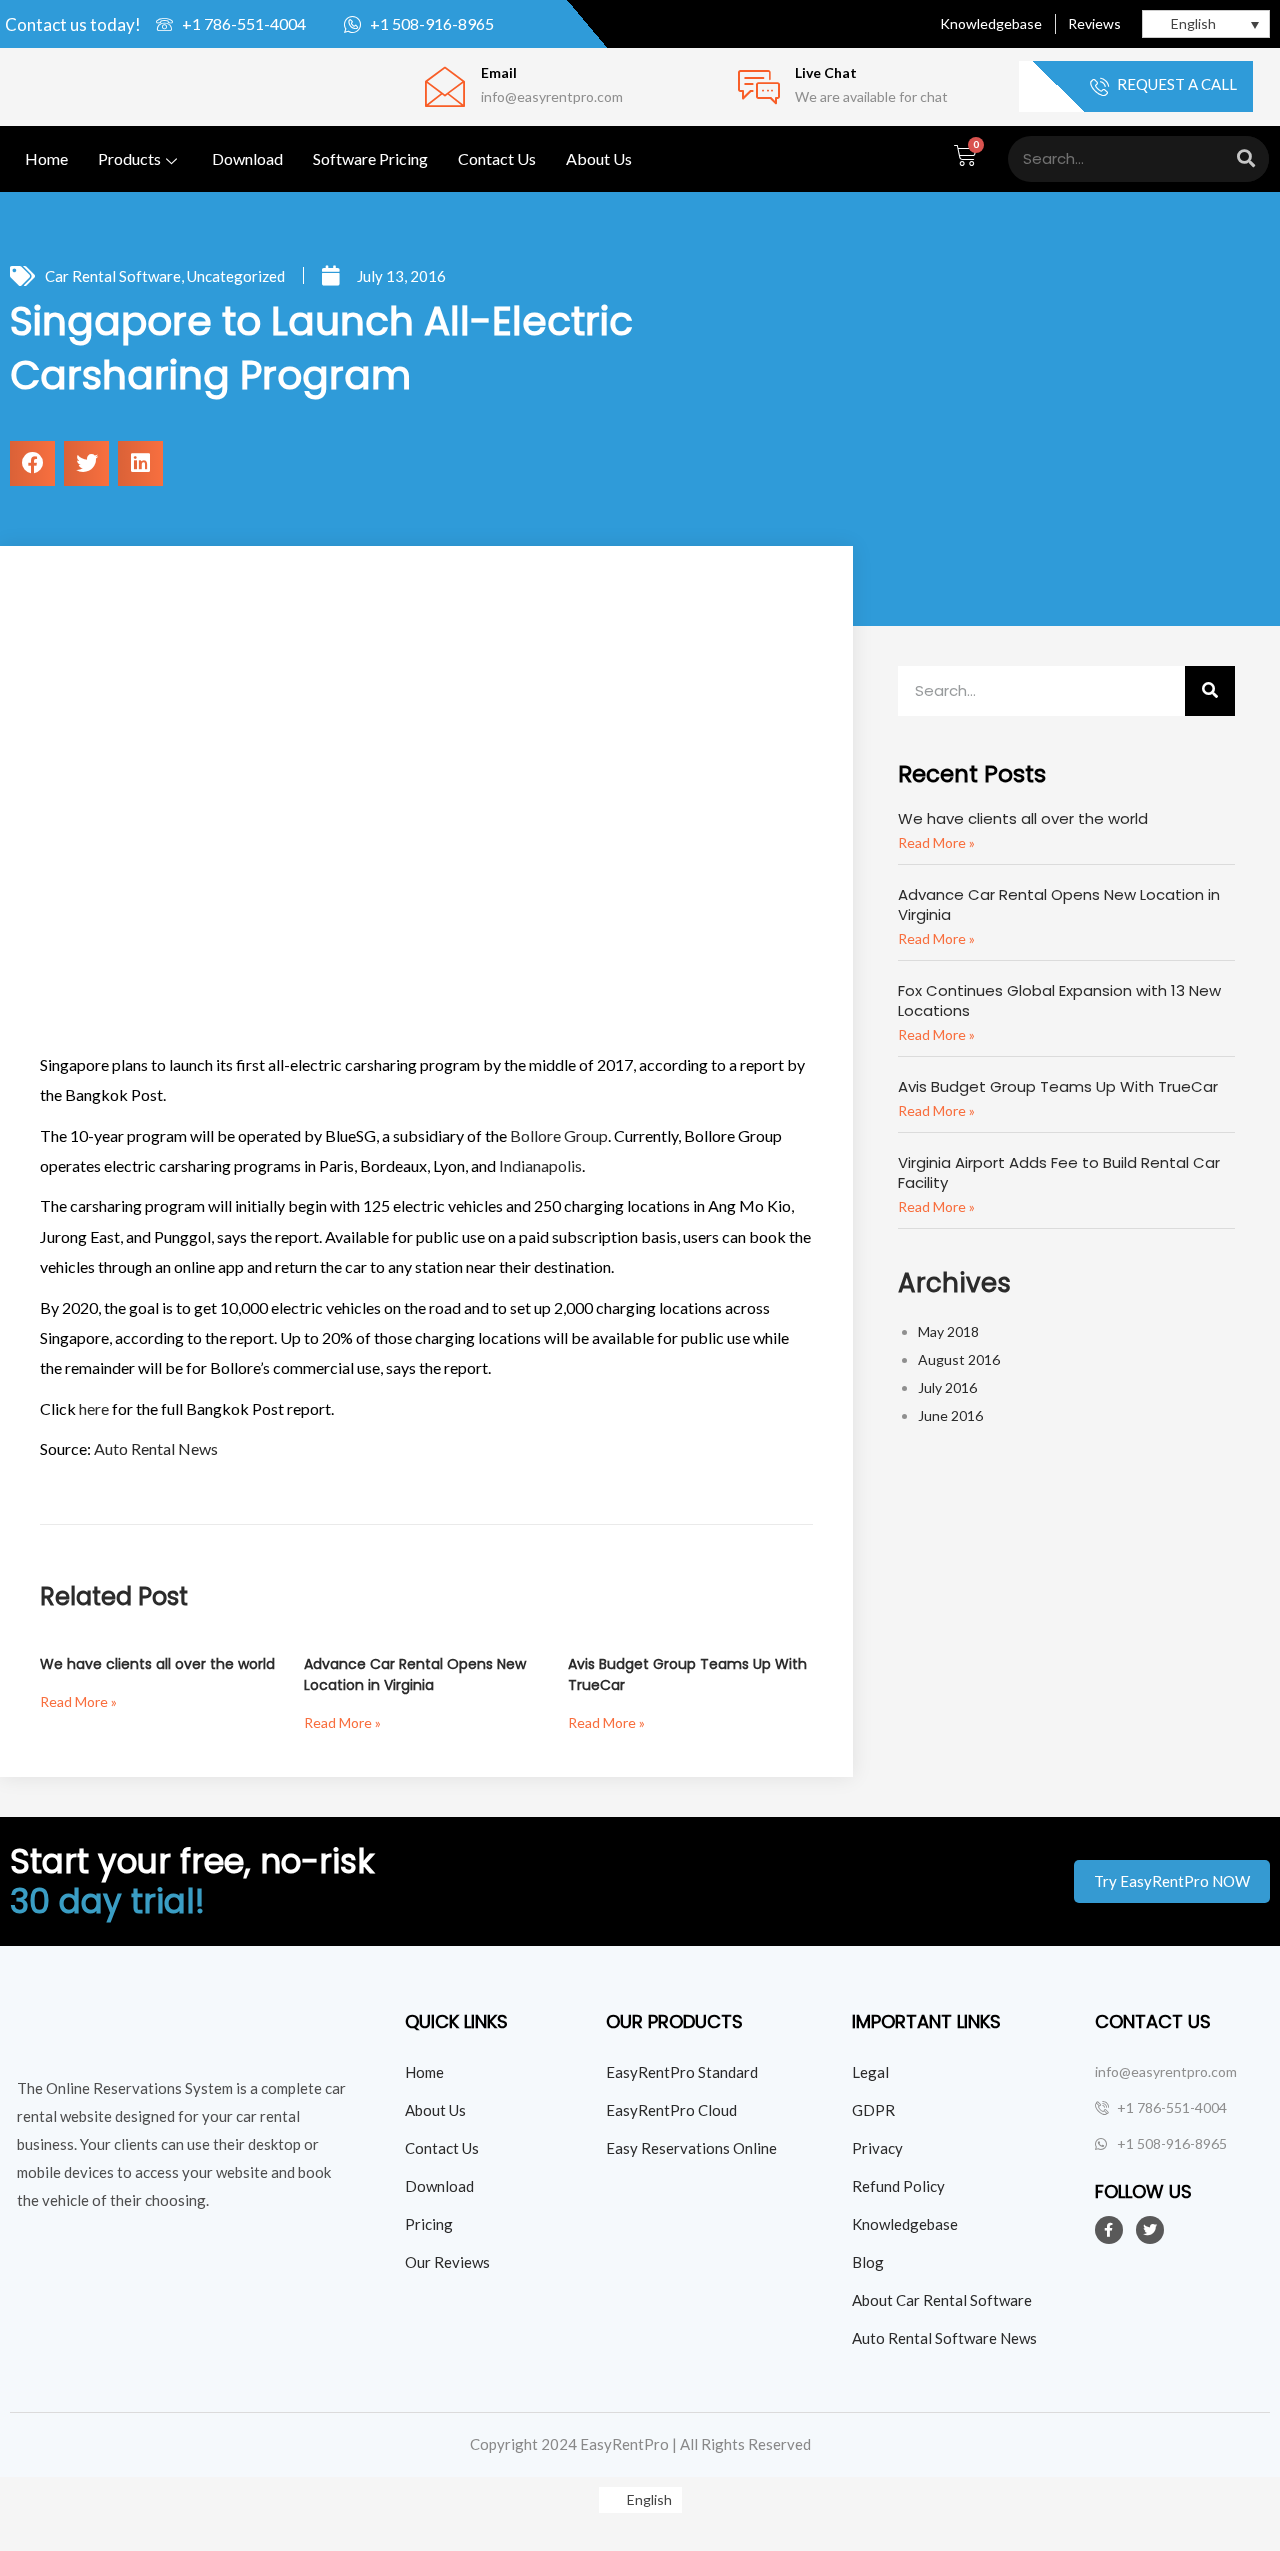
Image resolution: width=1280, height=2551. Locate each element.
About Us (599, 158)
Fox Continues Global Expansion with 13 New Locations (1059, 1000)
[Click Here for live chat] (759, 87)
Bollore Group (559, 1135)
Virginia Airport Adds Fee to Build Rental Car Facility (1059, 1172)
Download (247, 158)
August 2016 (959, 1359)
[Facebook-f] (1109, 2230)
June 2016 (950, 1415)
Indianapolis (540, 1165)
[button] (32, 463)
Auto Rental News (156, 1448)
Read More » (78, 1701)
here (94, 1408)
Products (129, 158)
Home (46, 158)
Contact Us (497, 158)
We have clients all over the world (157, 1664)
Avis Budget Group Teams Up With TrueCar (1058, 1086)
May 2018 (948, 1331)
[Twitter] (1150, 2230)
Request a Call (1175, 85)
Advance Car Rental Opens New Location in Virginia (415, 1674)
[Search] (1246, 159)
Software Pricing (370, 158)
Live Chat (826, 72)
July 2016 (947, 1387)
